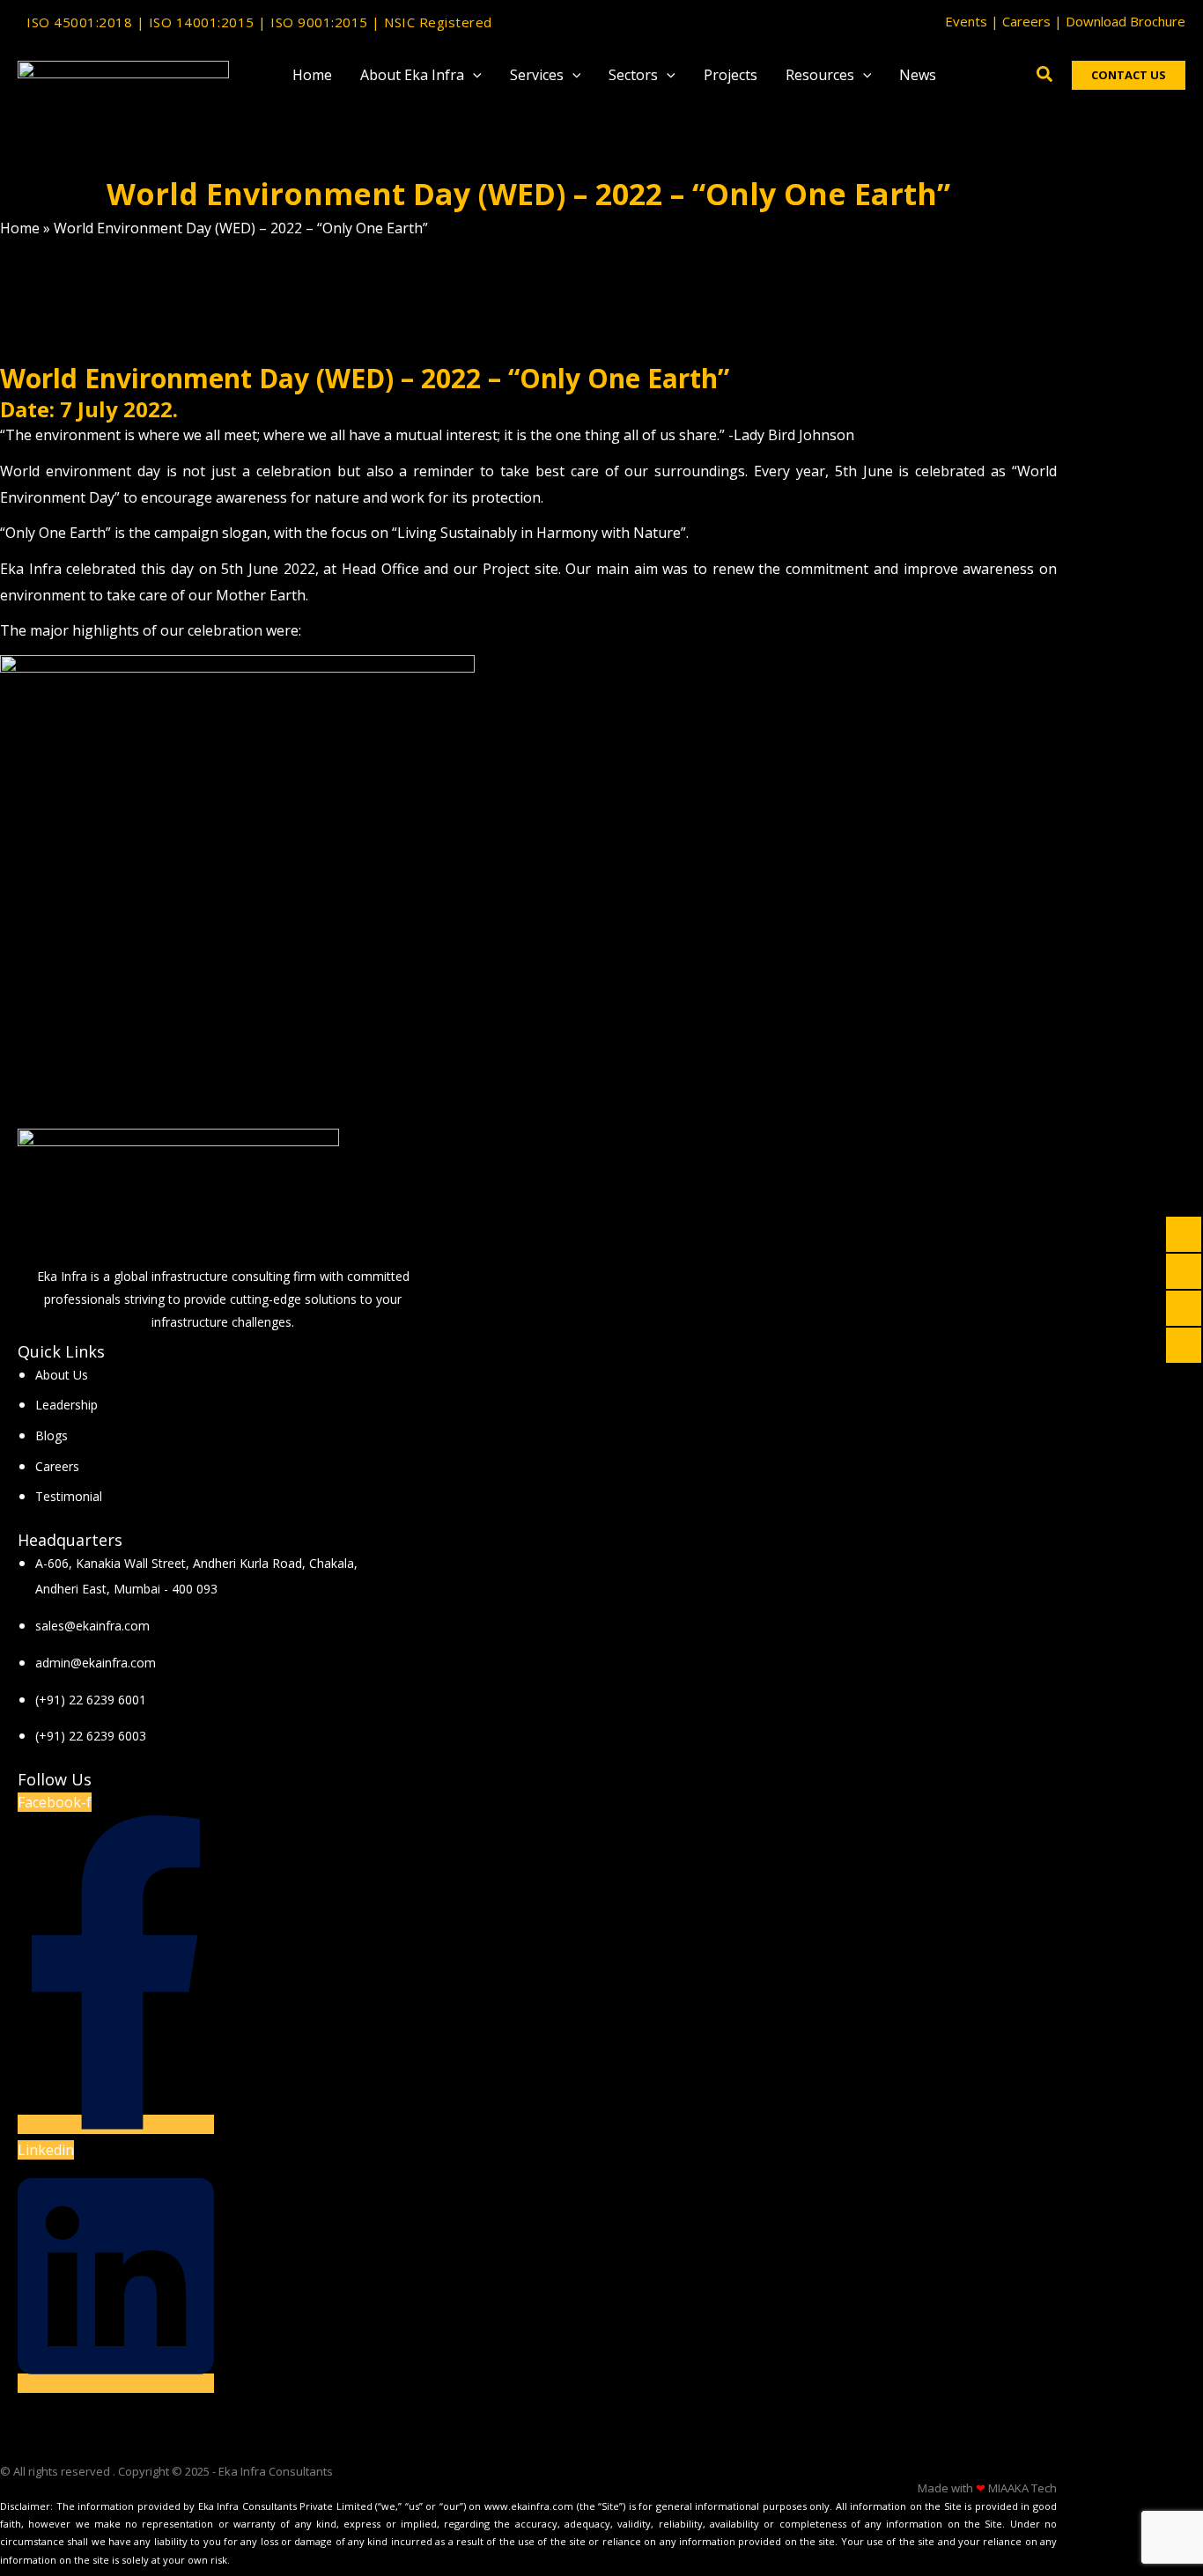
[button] (473, 75)
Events (966, 21)
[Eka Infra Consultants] (123, 73)
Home (20, 228)
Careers (1026, 21)
